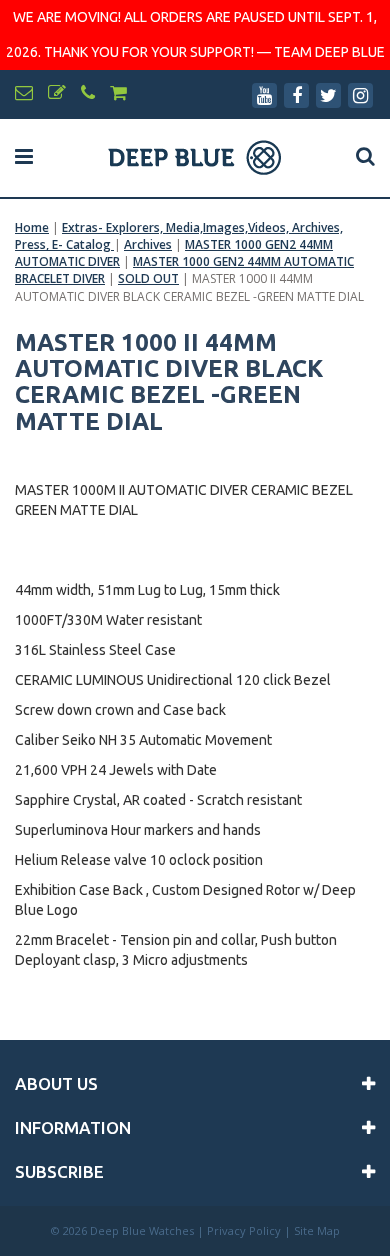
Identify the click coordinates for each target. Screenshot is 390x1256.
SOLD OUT (148, 278)
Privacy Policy (244, 1230)
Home (32, 227)
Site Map (317, 1230)
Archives (148, 244)
